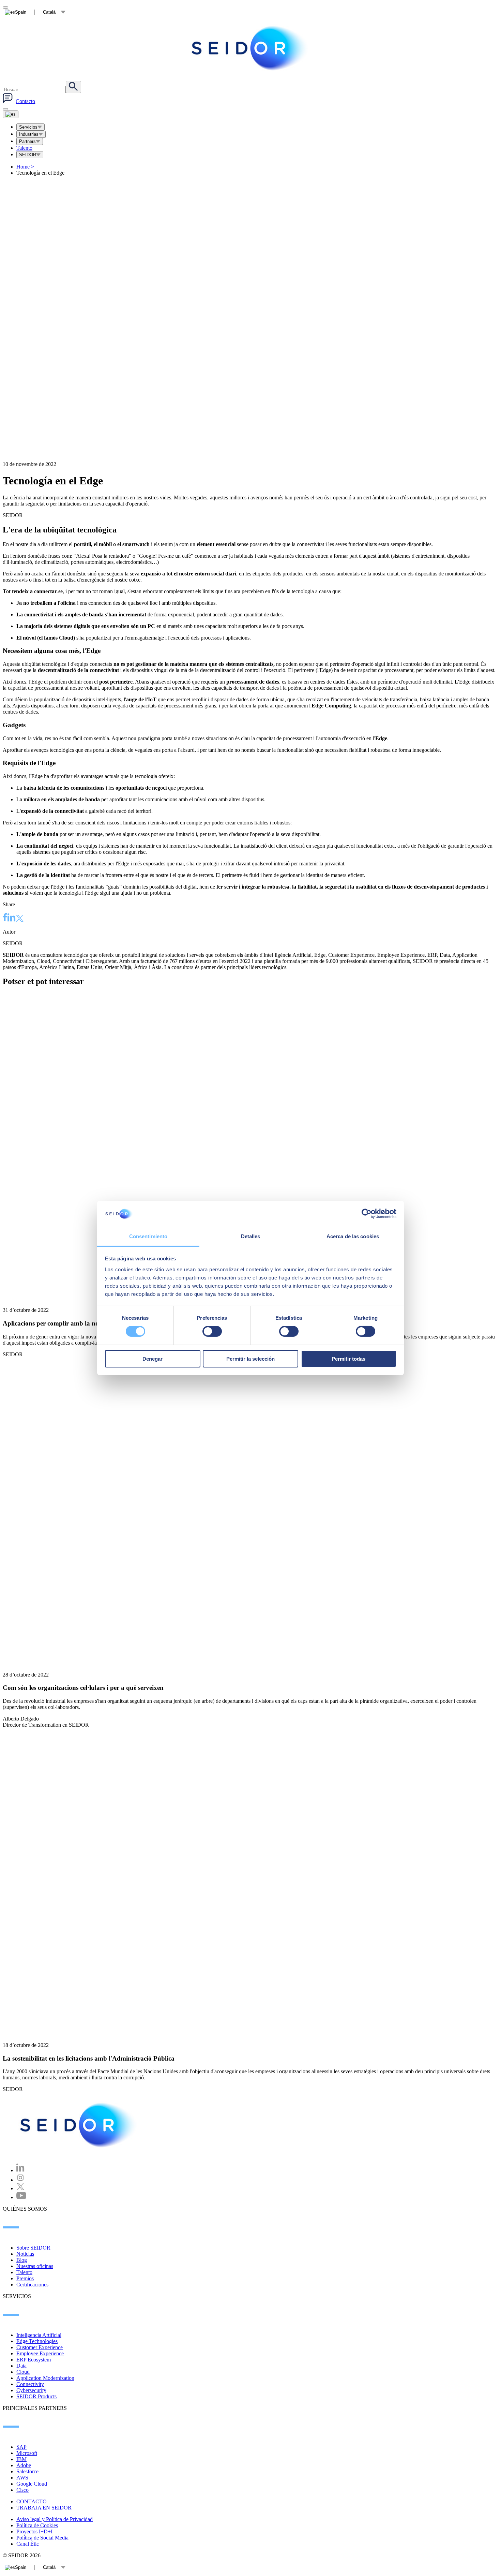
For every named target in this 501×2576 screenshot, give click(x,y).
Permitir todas (348, 1359)
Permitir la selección (250, 1359)
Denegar (153, 1359)
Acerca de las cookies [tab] (353, 1236)
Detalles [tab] (251, 1236)
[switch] (212, 1331)
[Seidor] (79, 2125)
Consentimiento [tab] (148, 1236)
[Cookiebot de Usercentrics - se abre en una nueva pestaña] (367, 1214)
